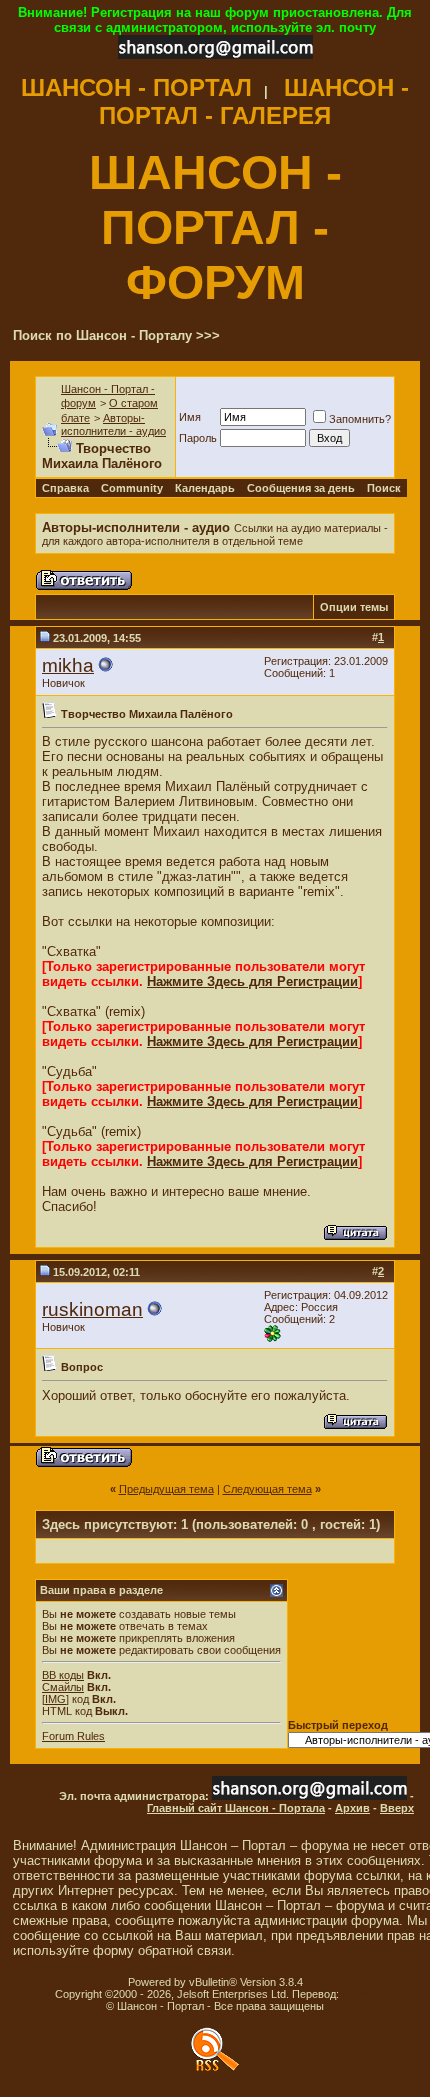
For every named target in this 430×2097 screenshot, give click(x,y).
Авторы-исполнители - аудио (113, 424)
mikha (68, 665)
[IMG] (55, 1699)
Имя (190, 417)
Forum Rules (73, 1736)
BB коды (63, 1675)
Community (132, 488)
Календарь (205, 488)
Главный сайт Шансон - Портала (236, 1808)
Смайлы (63, 1687)
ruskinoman (92, 1309)
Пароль (198, 438)
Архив (352, 1808)
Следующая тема (267, 1489)
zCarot (358, 1994)
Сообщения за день (301, 488)
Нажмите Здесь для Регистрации (252, 981)
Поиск (384, 488)
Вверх (397, 1808)
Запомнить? (360, 419)
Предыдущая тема (166, 1489)
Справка (65, 488)
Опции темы (354, 607)
